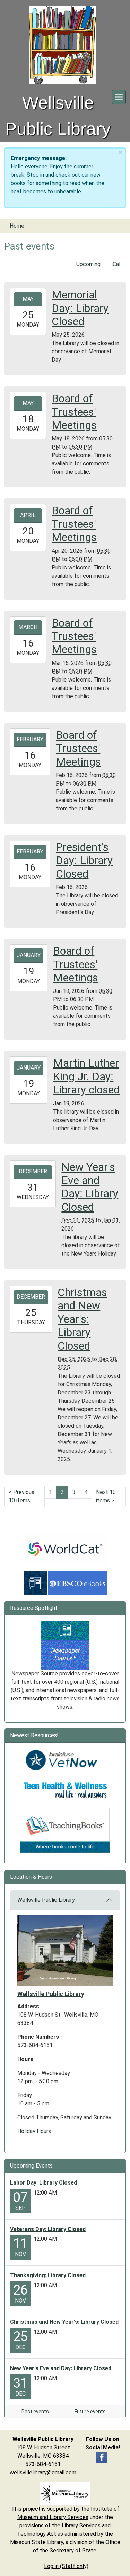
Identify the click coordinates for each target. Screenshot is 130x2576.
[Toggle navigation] (119, 97)
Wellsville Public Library (46, 1900)
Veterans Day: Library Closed (48, 2229)
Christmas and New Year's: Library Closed (64, 2322)
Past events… (37, 2412)
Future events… (92, 2412)
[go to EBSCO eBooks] (65, 1583)
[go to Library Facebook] (102, 2457)
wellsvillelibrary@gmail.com (43, 2472)
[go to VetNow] (65, 1760)
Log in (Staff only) (66, 2566)
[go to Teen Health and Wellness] (65, 1790)
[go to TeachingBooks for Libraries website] (65, 1830)
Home (17, 226)
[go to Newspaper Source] (65, 1645)
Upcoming (88, 264)
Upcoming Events (31, 2166)
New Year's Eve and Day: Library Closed (61, 2368)
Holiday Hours (34, 2131)
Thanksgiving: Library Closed (48, 2275)
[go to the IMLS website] (65, 2494)
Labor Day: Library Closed (44, 2183)
